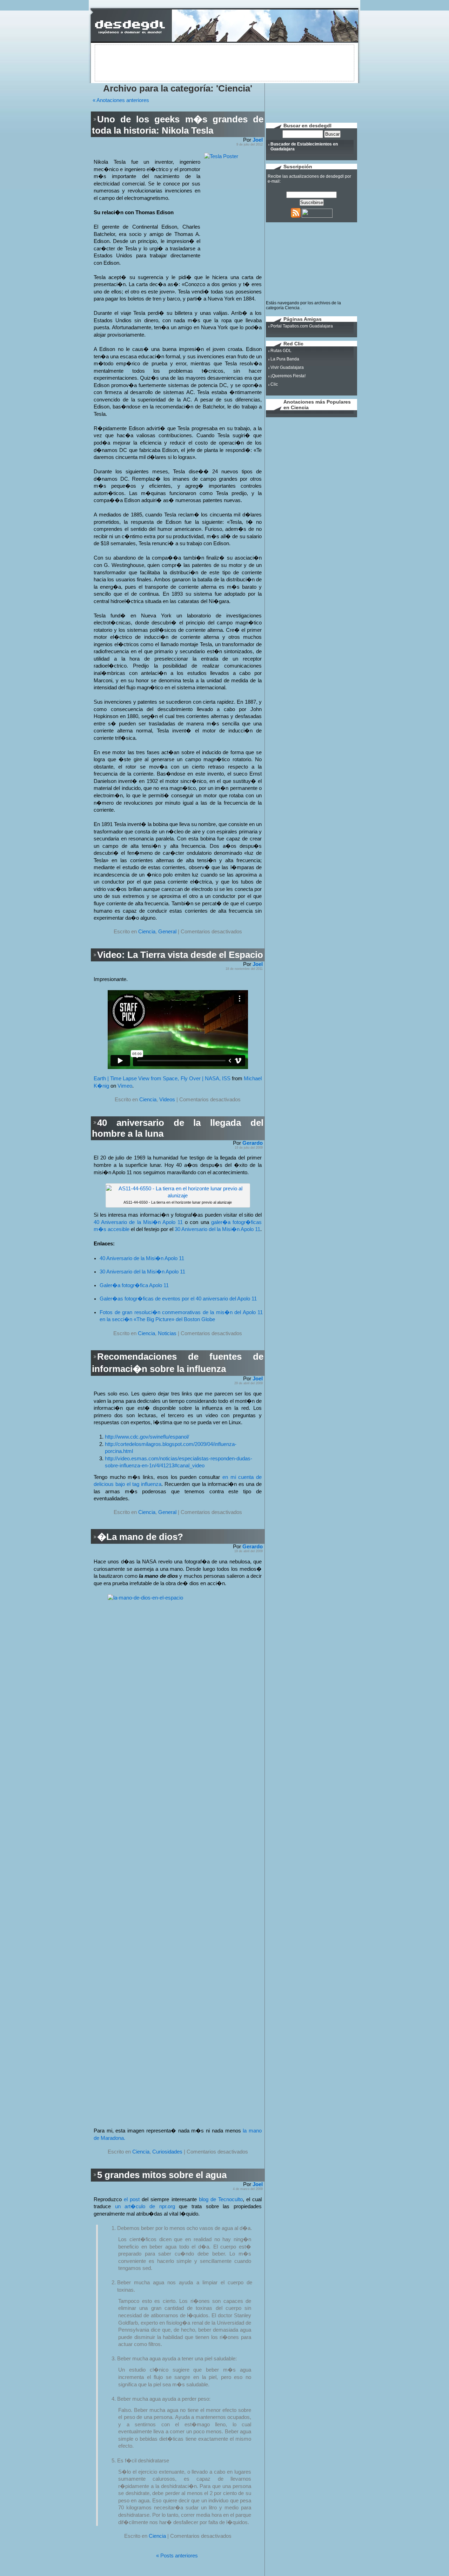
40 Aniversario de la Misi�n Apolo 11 (138, 1222)
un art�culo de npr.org (145, 2206)
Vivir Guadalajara (287, 367)
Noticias (167, 1333)
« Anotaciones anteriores (121, 100)
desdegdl (335, 176)
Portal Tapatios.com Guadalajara (302, 326)
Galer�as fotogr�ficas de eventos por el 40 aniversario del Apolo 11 (178, 1299)
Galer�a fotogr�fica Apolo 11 (134, 1285)
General (167, 932)
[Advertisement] (224, 62)
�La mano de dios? (140, 1537)
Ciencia (147, 932)
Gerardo (253, 1143)
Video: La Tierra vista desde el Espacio (180, 955)
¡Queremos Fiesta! (288, 376)
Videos (167, 1100)
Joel (258, 140)
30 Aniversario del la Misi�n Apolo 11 (217, 1229)
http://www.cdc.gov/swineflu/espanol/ (147, 1437)
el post (132, 2199)
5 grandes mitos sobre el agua (162, 2175)
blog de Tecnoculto (221, 2199)
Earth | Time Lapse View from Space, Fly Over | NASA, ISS (162, 1079)
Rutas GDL (281, 351)
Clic (274, 384)
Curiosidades (167, 2152)
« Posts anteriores (177, 2556)
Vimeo (125, 1086)
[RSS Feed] (296, 216)
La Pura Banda (285, 359)
